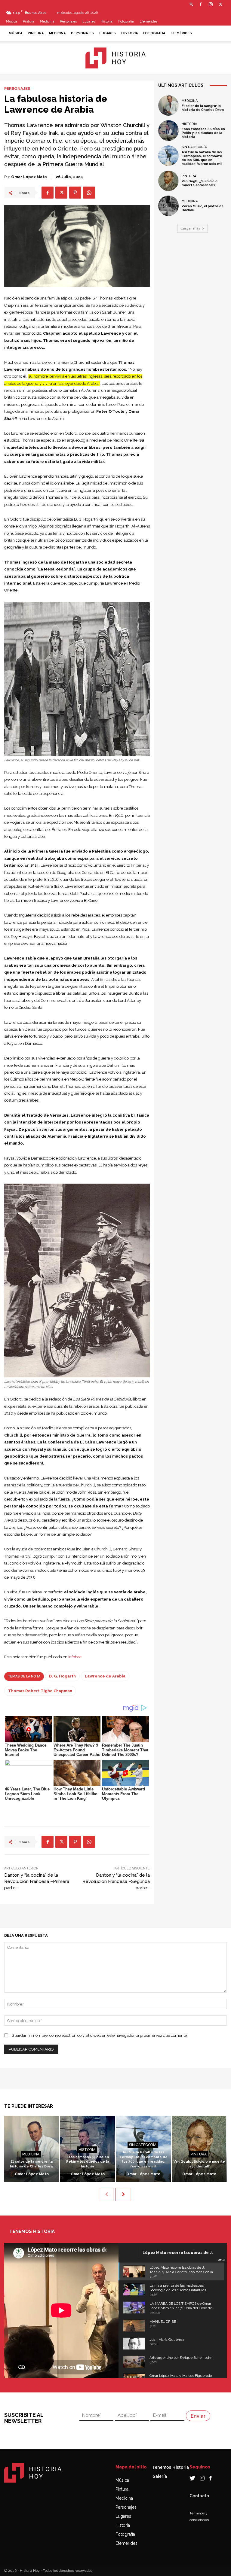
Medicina (47, 21)
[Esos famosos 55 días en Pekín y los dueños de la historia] (168, 130)
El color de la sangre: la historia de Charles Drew (203, 108)
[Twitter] (220, 4)
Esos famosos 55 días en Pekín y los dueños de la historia (203, 133)
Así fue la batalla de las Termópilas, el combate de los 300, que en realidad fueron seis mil (202, 158)
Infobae (75, 1657)
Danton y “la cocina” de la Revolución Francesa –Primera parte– (37, 1881)
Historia (107, 21)
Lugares (89, 21)
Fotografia (126, 21)
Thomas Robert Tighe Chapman (40, 1691)
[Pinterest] (75, 193)
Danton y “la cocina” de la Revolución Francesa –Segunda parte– (116, 1881)
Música (12, 21)
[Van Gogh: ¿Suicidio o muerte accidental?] (168, 181)
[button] (192, 4)
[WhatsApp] (89, 193)
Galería (160, 2476)
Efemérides (148, 21)
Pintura (29, 21)
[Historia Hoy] (115, 58)
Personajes (68, 21)
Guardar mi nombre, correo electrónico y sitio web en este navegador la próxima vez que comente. (100, 2035)
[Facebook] (201, 4)
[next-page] (123, 2194)
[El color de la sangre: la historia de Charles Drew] (168, 105)
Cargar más (190, 228)
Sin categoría (194, 147)
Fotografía (125, 2534)
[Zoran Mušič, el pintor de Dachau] (168, 206)
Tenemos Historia (171, 2467)
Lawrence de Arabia (105, 1676)
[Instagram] (211, 4)
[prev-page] (106, 2194)
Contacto (199, 2496)
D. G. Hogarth (62, 1676)
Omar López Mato (29, 177)
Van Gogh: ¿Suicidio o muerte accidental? (200, 183)
